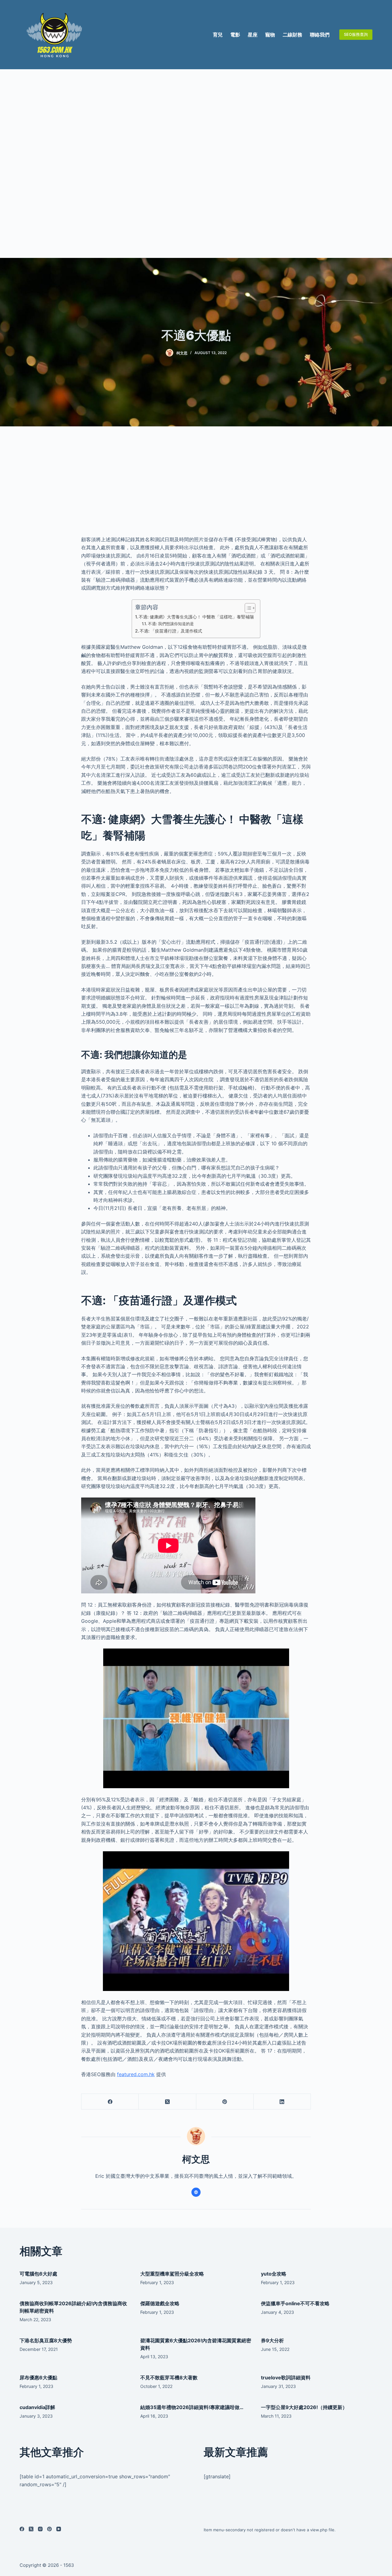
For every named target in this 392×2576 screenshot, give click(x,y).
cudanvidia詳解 (37, 2407)
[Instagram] (40, 2529)
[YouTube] (59, 2529)
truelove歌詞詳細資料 (286, 2378)
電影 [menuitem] (235, 35)
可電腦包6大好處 (38, 2274)
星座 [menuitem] (253, 35)
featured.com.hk (136, 2074)
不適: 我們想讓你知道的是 (171, 624)
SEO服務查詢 (356, 34)
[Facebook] (110, 2102)
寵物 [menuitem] (270, 35)
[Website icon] (196, 2192)
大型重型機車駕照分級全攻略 (172, 2274)
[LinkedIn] (282, 2102)
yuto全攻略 (274, 2274)
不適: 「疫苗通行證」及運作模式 (171, 631)
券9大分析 (272, 2340)
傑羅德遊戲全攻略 (160, 2303)
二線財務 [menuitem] (292, 35)
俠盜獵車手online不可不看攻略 (295, 2303)
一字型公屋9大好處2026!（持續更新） (304, 2407)
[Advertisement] (196, 164)
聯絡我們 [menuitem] (320, 35)
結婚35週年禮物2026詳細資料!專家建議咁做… (192, 2407)
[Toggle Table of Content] (247, 608)
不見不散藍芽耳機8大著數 (169, 2378)
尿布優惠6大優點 (38, 2378)
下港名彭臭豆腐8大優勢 (46, 2340)
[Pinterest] (225, 2102)
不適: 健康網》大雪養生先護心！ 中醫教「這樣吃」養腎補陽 (196, 617)
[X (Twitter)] (167, 2102)
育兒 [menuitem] (218, 35)
